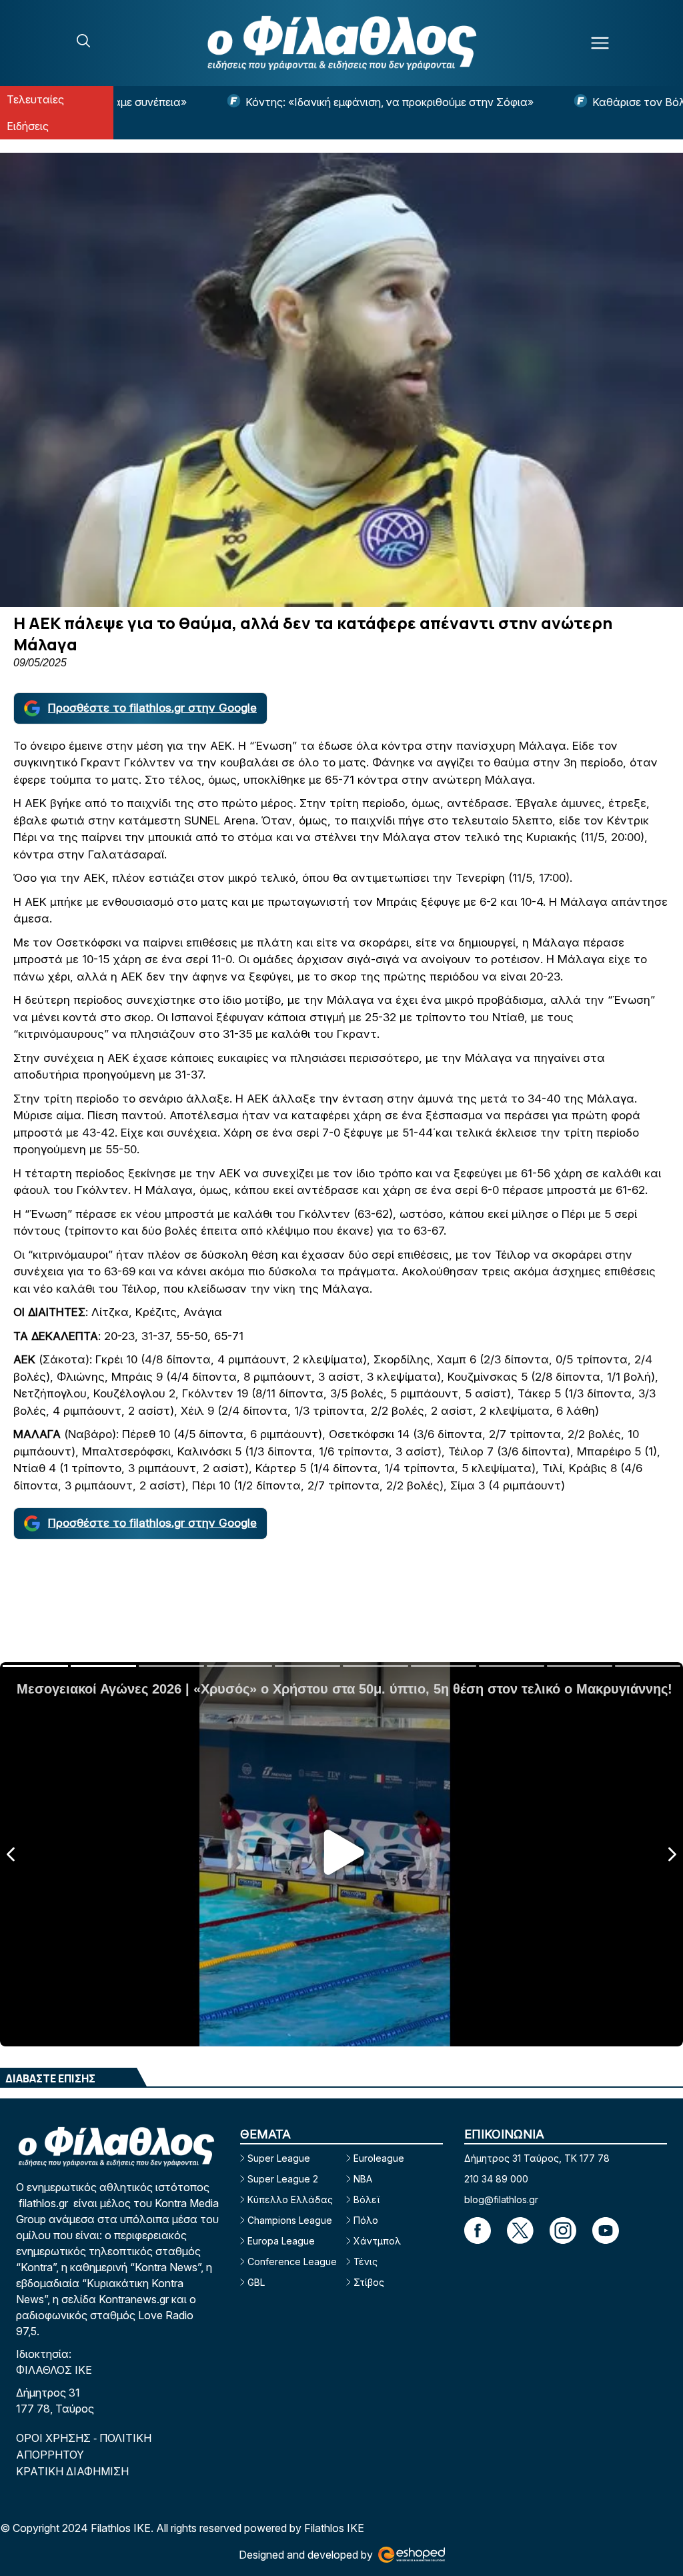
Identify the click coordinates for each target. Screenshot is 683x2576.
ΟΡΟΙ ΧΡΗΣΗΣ (55, 2438)
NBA (363, 2179)
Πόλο (366, 2220)
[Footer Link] (478, 2230)
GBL (256, 2282)
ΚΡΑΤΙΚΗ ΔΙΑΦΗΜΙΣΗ (72, 2471)
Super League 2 (283, 2179)
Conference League (292, 2262)
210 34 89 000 (496, 2179)
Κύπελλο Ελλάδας (290, 2199)
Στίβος (369, 2282)
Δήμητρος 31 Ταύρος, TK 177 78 (537, 2158)
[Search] (83, 41)
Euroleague (379, 2158)
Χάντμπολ (377, 2241)
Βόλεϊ (367, 2199)
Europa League (281, 2241)
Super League (279, 2158)
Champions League (290, 2220)
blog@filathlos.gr (501, 2199)
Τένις (366, 2262)
